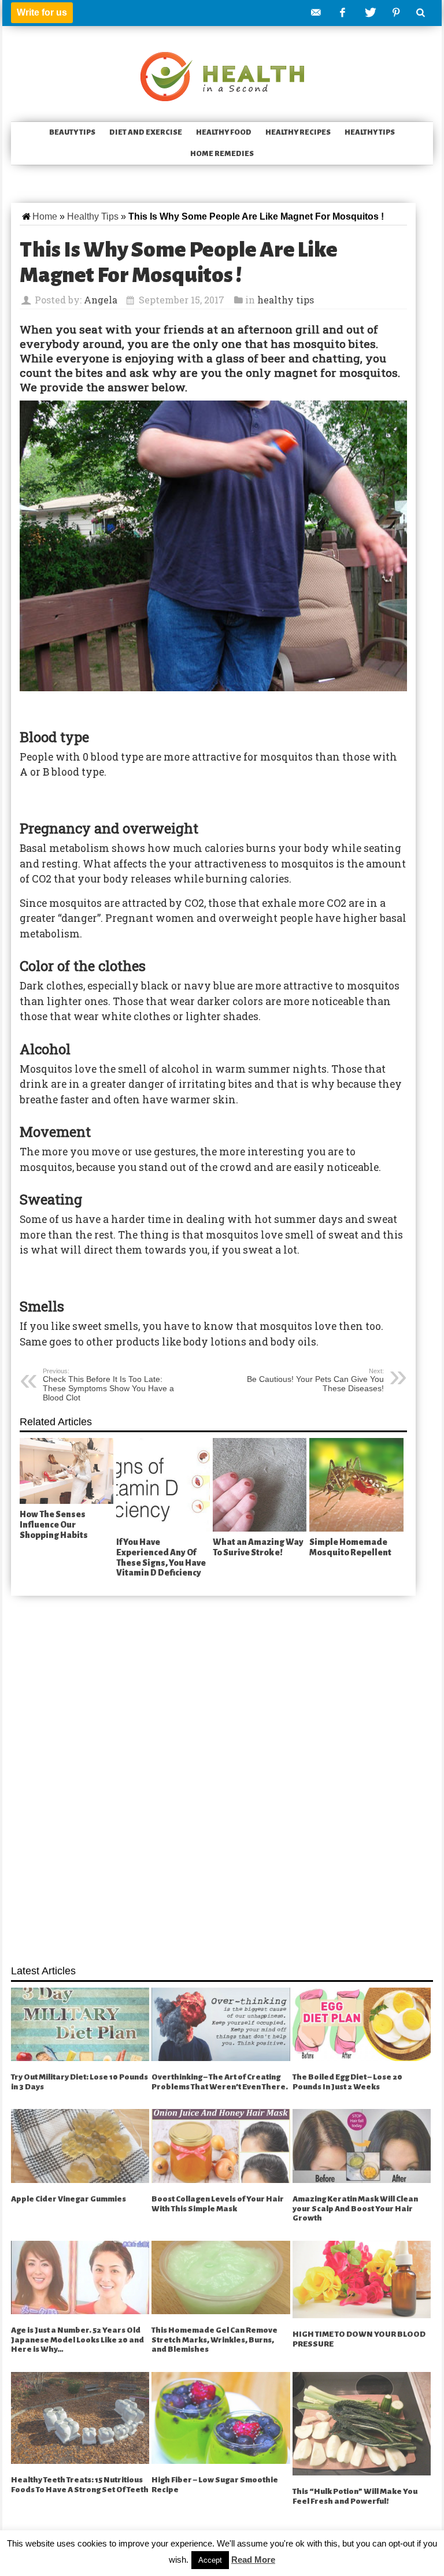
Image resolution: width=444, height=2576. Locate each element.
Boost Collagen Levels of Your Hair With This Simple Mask (218, 2204)
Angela (101, 300)
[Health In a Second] (222, 75)
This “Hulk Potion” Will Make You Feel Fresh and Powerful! (355, 2496)
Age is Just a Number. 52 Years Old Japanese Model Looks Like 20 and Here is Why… (77, 2340)
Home (45, 216)
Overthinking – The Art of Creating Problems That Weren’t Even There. (220, 2082)
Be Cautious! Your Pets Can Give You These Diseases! (315, 1380)
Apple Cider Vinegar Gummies (69, 2199)
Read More (253, 2560)
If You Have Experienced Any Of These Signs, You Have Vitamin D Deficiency (161, 1557)
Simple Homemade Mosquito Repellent (350, 1547)
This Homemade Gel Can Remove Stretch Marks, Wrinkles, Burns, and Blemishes (214, 2340)
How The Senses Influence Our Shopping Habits (54, 1524)
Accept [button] (210, 2560)
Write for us (42, 12)
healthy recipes (298, 132)
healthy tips (370, 132)
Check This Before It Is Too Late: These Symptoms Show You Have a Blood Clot (108, 1385)
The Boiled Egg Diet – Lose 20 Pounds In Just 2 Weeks (347, 2082)
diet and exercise (146, 132)
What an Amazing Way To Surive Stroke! (258, 1547)
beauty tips (72, 132)
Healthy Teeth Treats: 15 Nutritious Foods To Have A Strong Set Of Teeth (80, 2485)
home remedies (222, 154)
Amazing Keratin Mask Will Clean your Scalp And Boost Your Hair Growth (355, 2208)
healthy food (224, 132)
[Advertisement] (222, 1774)
